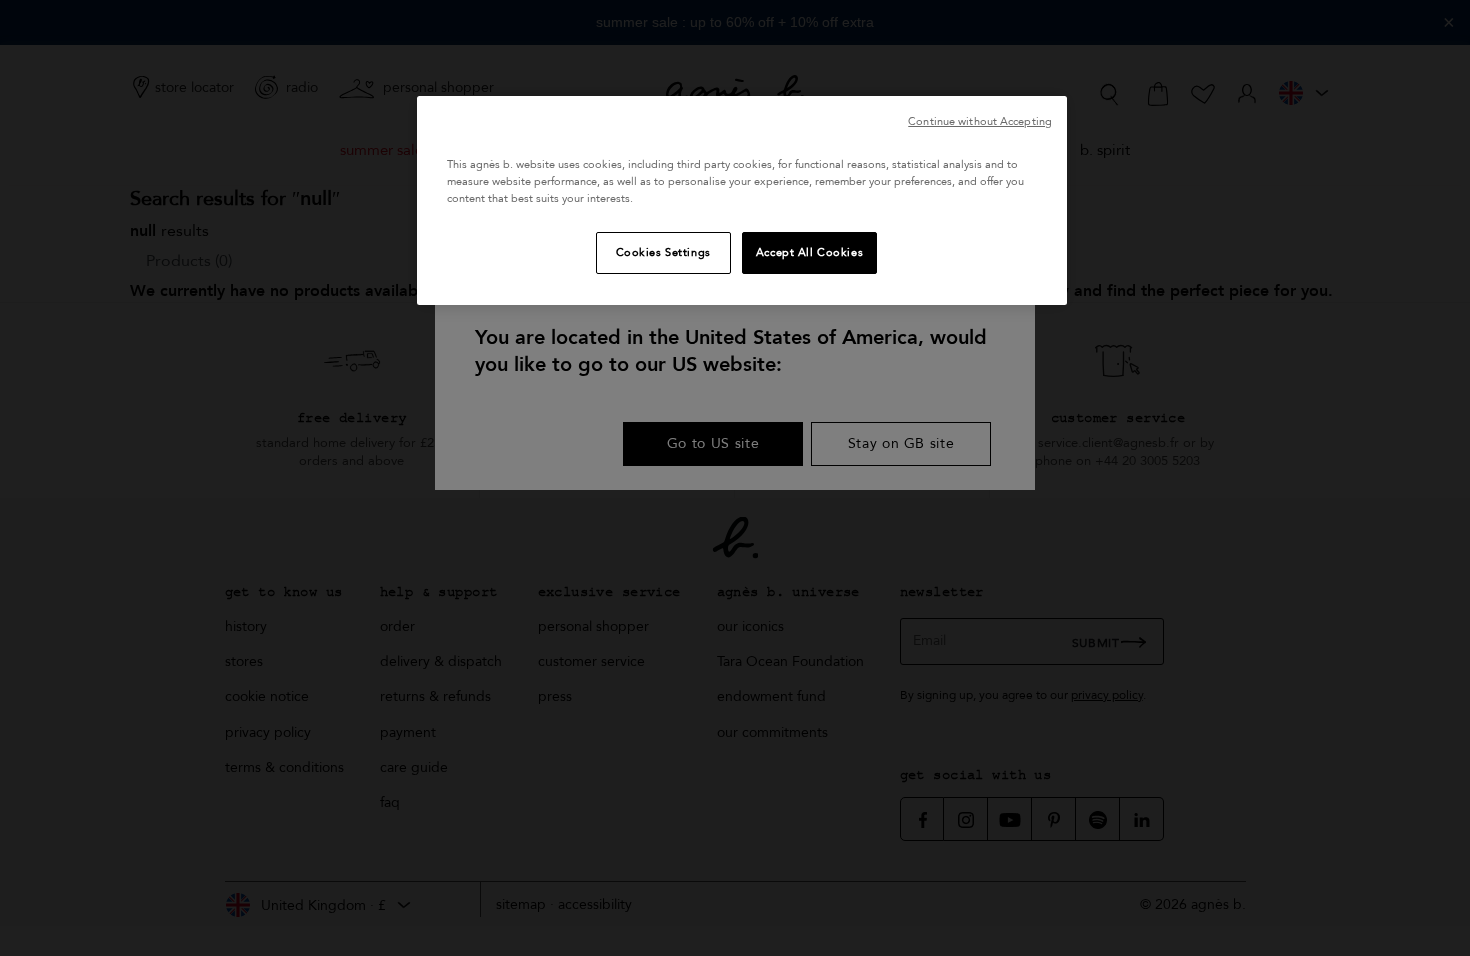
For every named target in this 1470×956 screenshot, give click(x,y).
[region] (742, 200)
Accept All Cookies (809, 252)
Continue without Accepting (980, 121)
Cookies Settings (663, 252)
